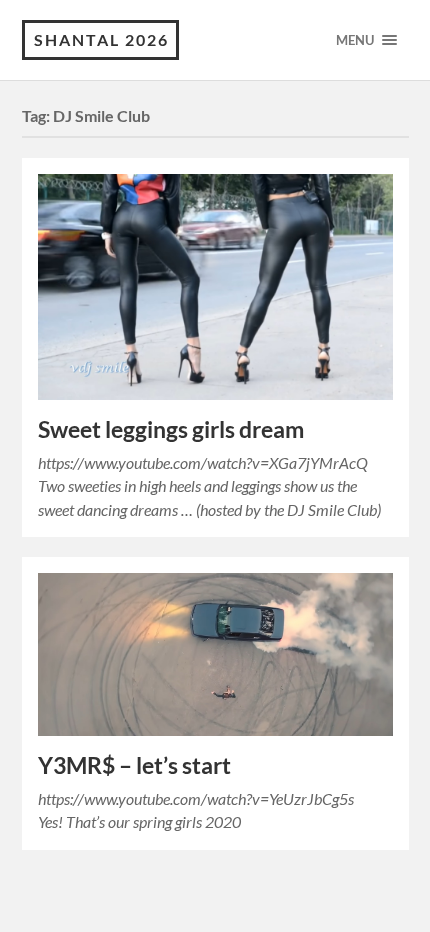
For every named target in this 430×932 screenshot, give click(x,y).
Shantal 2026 (101, 39)
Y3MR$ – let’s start (134, 765)
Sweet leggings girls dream (171, 429)
